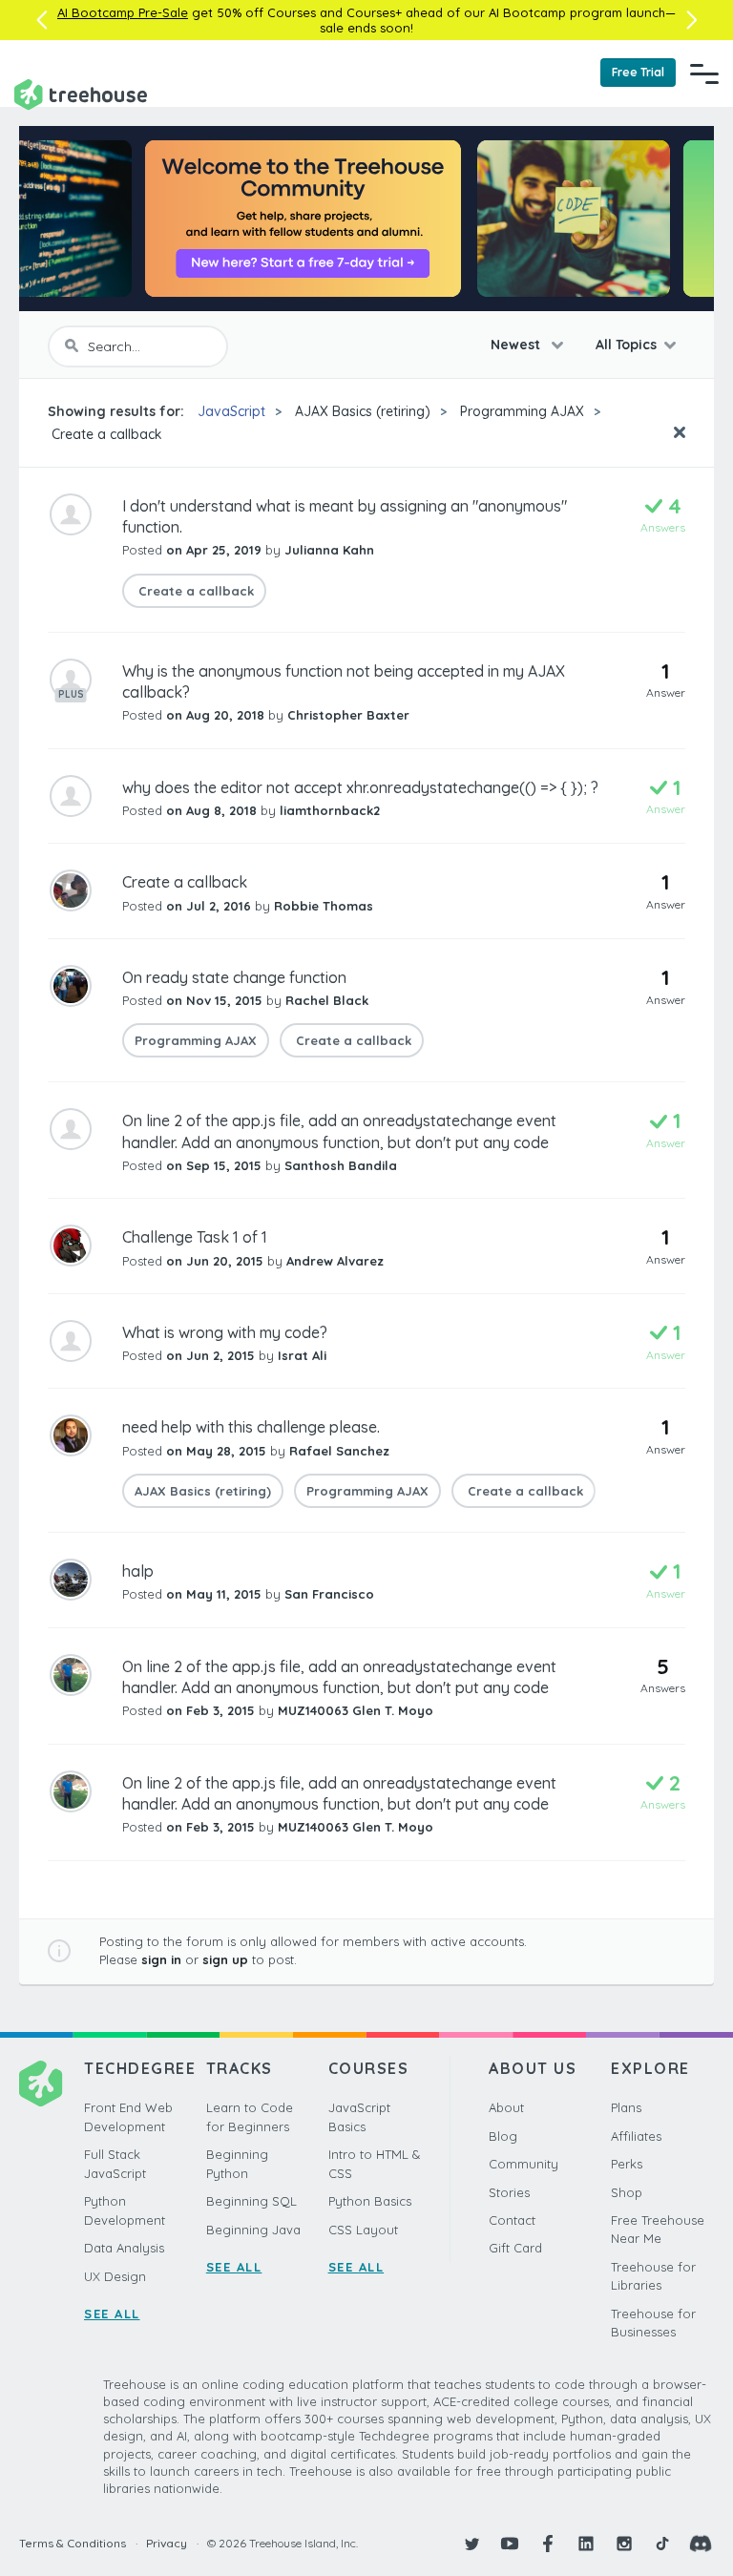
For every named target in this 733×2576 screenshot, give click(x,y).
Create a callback (105, 434)
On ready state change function (234, 977)
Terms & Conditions (73, 2543)
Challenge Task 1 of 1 (195, 1237)
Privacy (167, 2543)
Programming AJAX (522, 411)
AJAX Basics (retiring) (363, 411)
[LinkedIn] (586, 2544)
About (506, 2107)
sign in (161, 1959)
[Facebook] (548, 2544)
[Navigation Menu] (704, 73)
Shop (627, 2192)
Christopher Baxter (348, 715)
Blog (503, 2136)
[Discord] (701, 2544)
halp (138, 1571)
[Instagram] (624, 2544)
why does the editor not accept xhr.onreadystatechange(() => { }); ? (360, 787)
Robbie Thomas (324, 906)
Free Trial (638, 72)
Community (524, 2164)
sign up (225, 1959)
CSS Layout (363, 2230)
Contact (512, 2220)
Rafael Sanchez (339, 1451)
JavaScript (231, 411)
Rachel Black (327, 1000)
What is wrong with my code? (225, 1332)
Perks (627, 2164)
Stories (509, 2192)
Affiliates (636, 2136)
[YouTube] (510, 2544)
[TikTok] (662, 2544)
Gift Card (515, 2248)
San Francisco (329, 1594)
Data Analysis (124, 2248)
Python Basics (370, 2201)
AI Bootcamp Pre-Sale (123, 12)
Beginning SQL (251, 2201)
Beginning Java (253, 2230)
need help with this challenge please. (251, 1427)
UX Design (115, 2276)
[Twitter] (471, 2544)
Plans (626, 2107)
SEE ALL (112, 2314)
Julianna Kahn (329, 550)
